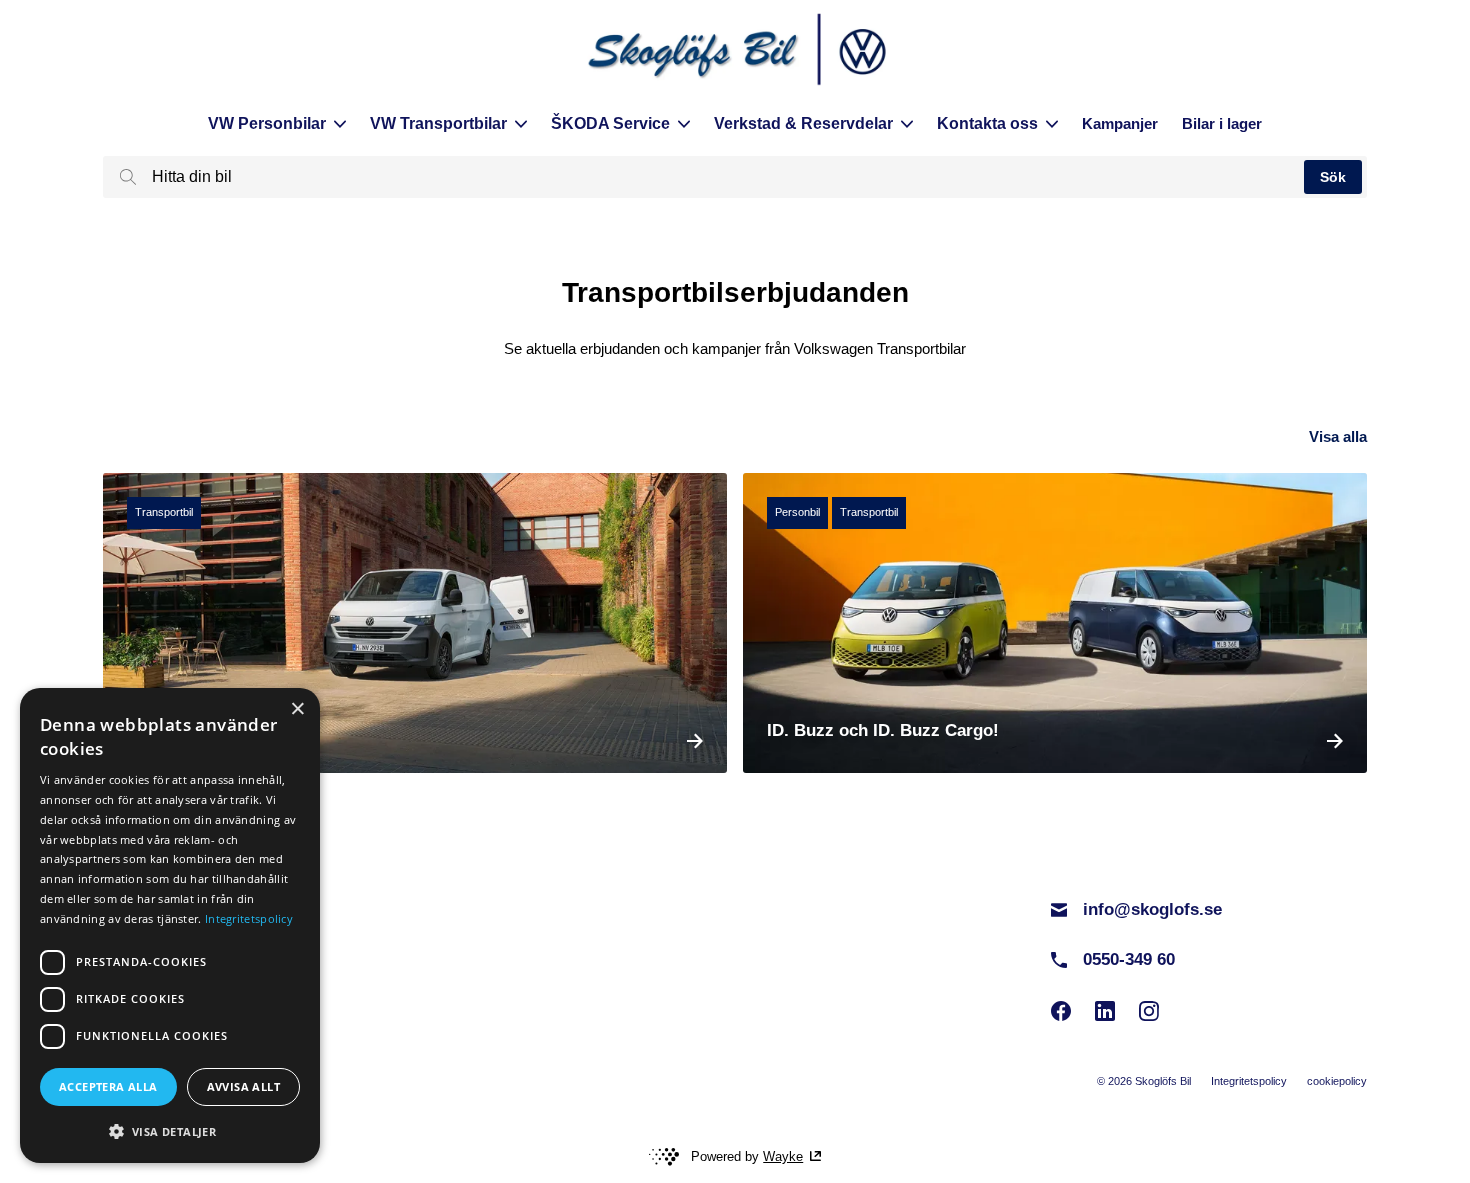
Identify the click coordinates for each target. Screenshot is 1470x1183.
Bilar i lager (1222, 123)
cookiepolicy (1337, 1081)
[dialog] (170, 925)
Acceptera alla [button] (108, 1086)
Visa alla (1338, 436)
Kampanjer (1120, 123)
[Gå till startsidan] (735, 52)
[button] (170, 1131)
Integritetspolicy (1249, 1081)
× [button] (297, 709)
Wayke (783, 1156)
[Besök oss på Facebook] (1061, 1011)
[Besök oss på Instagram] (1149, 1011)
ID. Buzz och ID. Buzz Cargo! (883, 730)
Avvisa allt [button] (243, 1086)
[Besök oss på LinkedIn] (1105, 1011)
